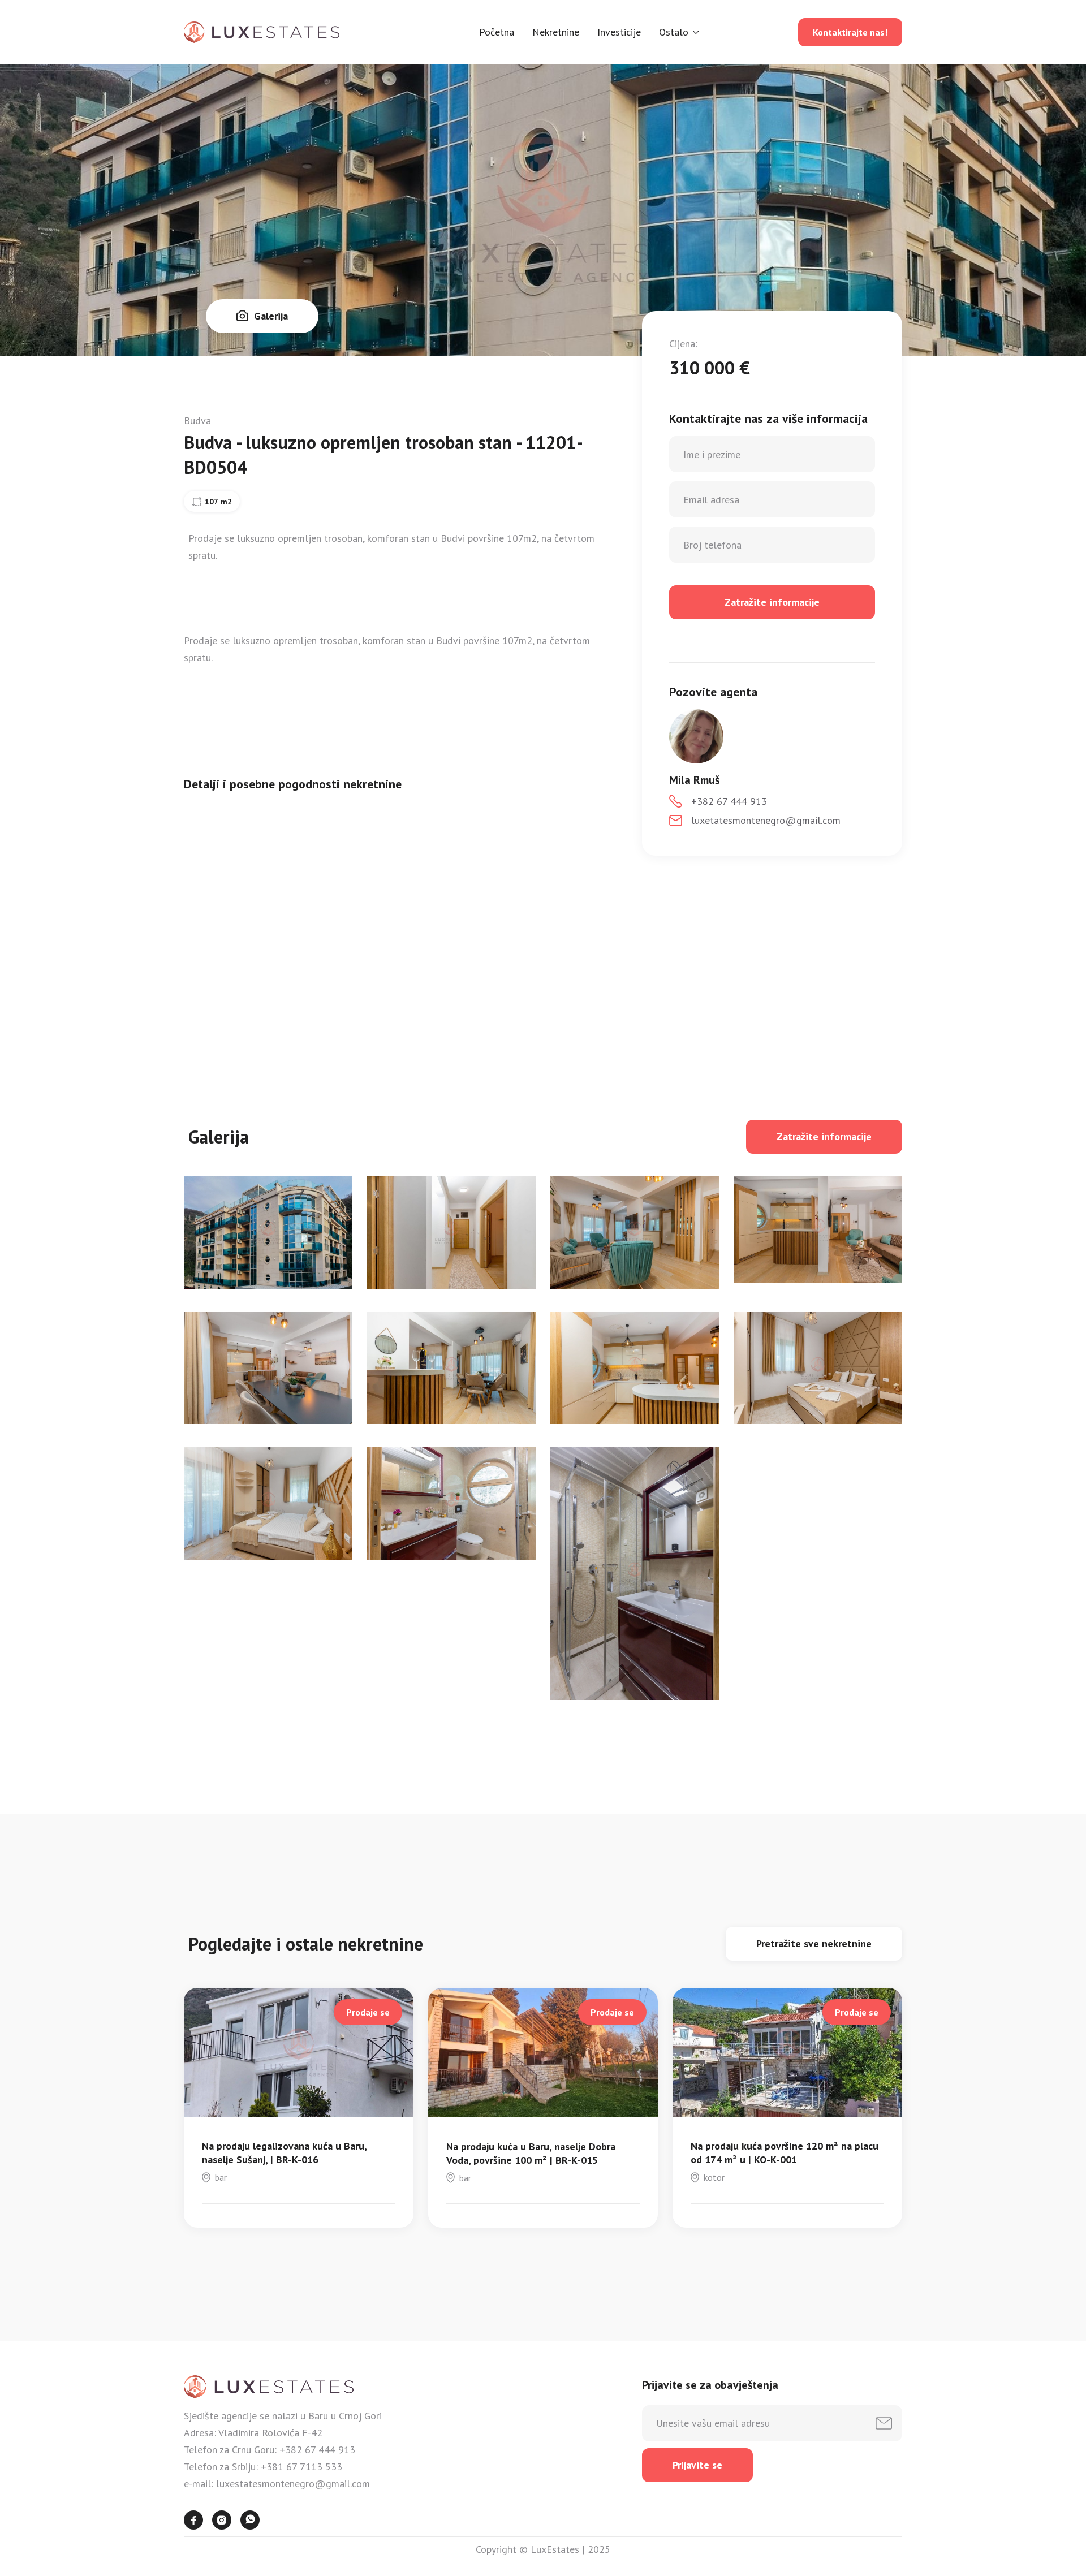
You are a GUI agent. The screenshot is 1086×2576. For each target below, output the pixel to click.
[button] (679, 32)
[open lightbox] (268, 1233)
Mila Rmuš (694, 780)
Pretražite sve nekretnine (814, 1943)
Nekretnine (556, 32)
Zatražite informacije (824, 1136)
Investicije (619, 32)
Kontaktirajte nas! (850, 32)
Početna (497, 32)
